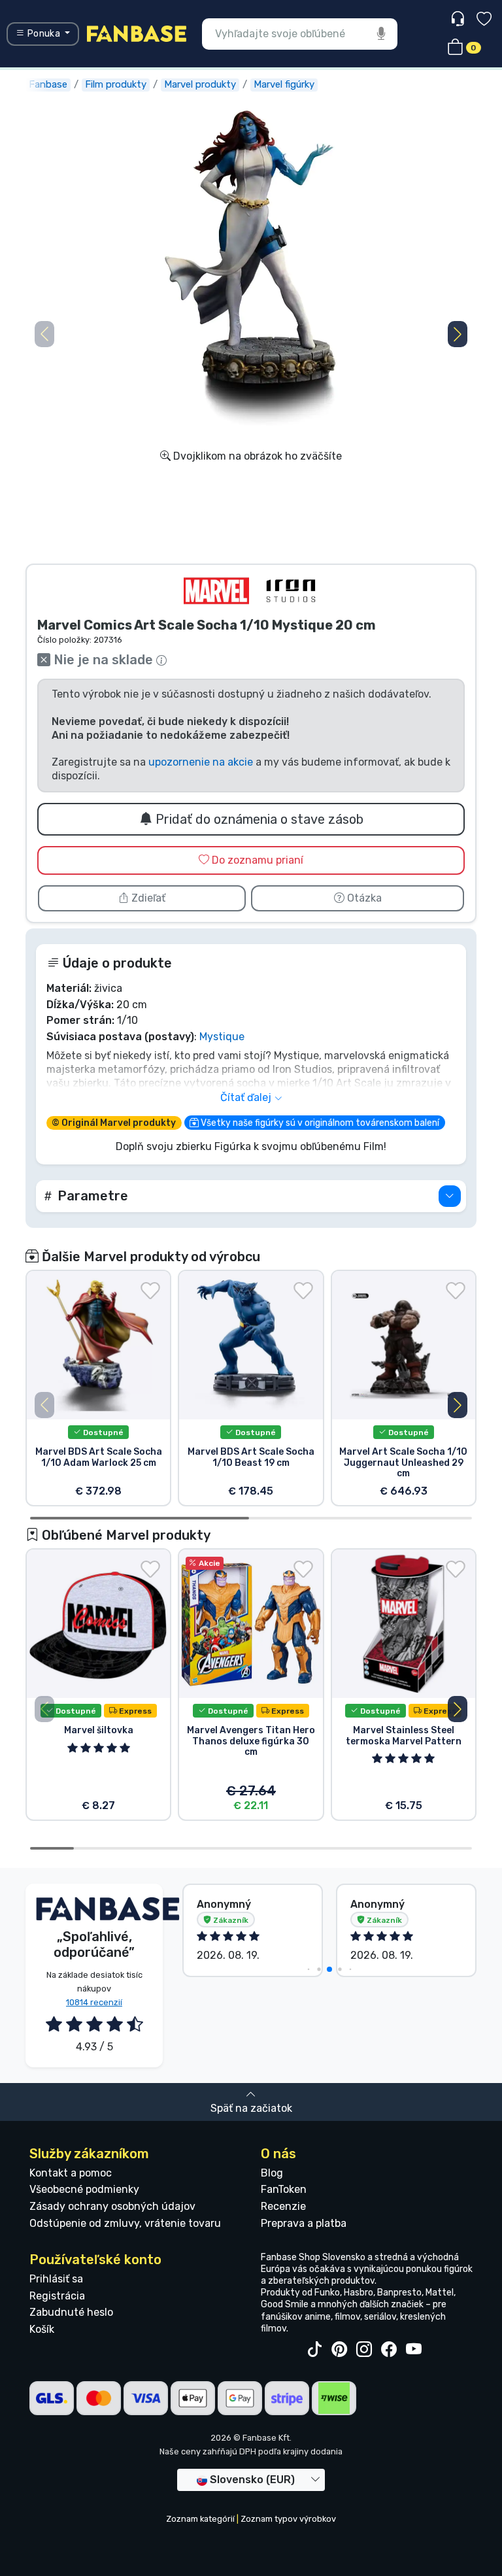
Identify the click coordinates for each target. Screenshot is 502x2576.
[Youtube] (414, 2350)
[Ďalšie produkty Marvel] (216, 591)
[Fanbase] (137, 33)
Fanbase (48, 84)
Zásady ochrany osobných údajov (112, 2206)
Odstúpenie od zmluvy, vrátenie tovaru (125, 2223)
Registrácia (57, 2296)
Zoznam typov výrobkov (288, 2519)
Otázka (363, 898)
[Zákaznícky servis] (459, 19)
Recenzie (283, 2206)
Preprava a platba (304, 2223)
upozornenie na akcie (201, 762)
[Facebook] (389, 2350)
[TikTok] (314, 2350)
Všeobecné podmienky (84, 2189)
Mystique (222, 1037)
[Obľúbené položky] (484, 21)
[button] (458, 334)
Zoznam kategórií (200, 2519)
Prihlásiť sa (56, 2279)
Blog (272, 2173)
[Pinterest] (339, 2350)
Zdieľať (147, 898)
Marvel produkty (200, 84)
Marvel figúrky (284, 84)
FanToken (284, 2189)
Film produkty (116, 84)
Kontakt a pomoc (71, 2173)
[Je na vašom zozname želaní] (150, 1291)
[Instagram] (364, 2350)
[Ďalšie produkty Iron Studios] (291, 591)
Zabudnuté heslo (71, 2312)
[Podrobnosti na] (450, 1196)
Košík (42, 2329)
